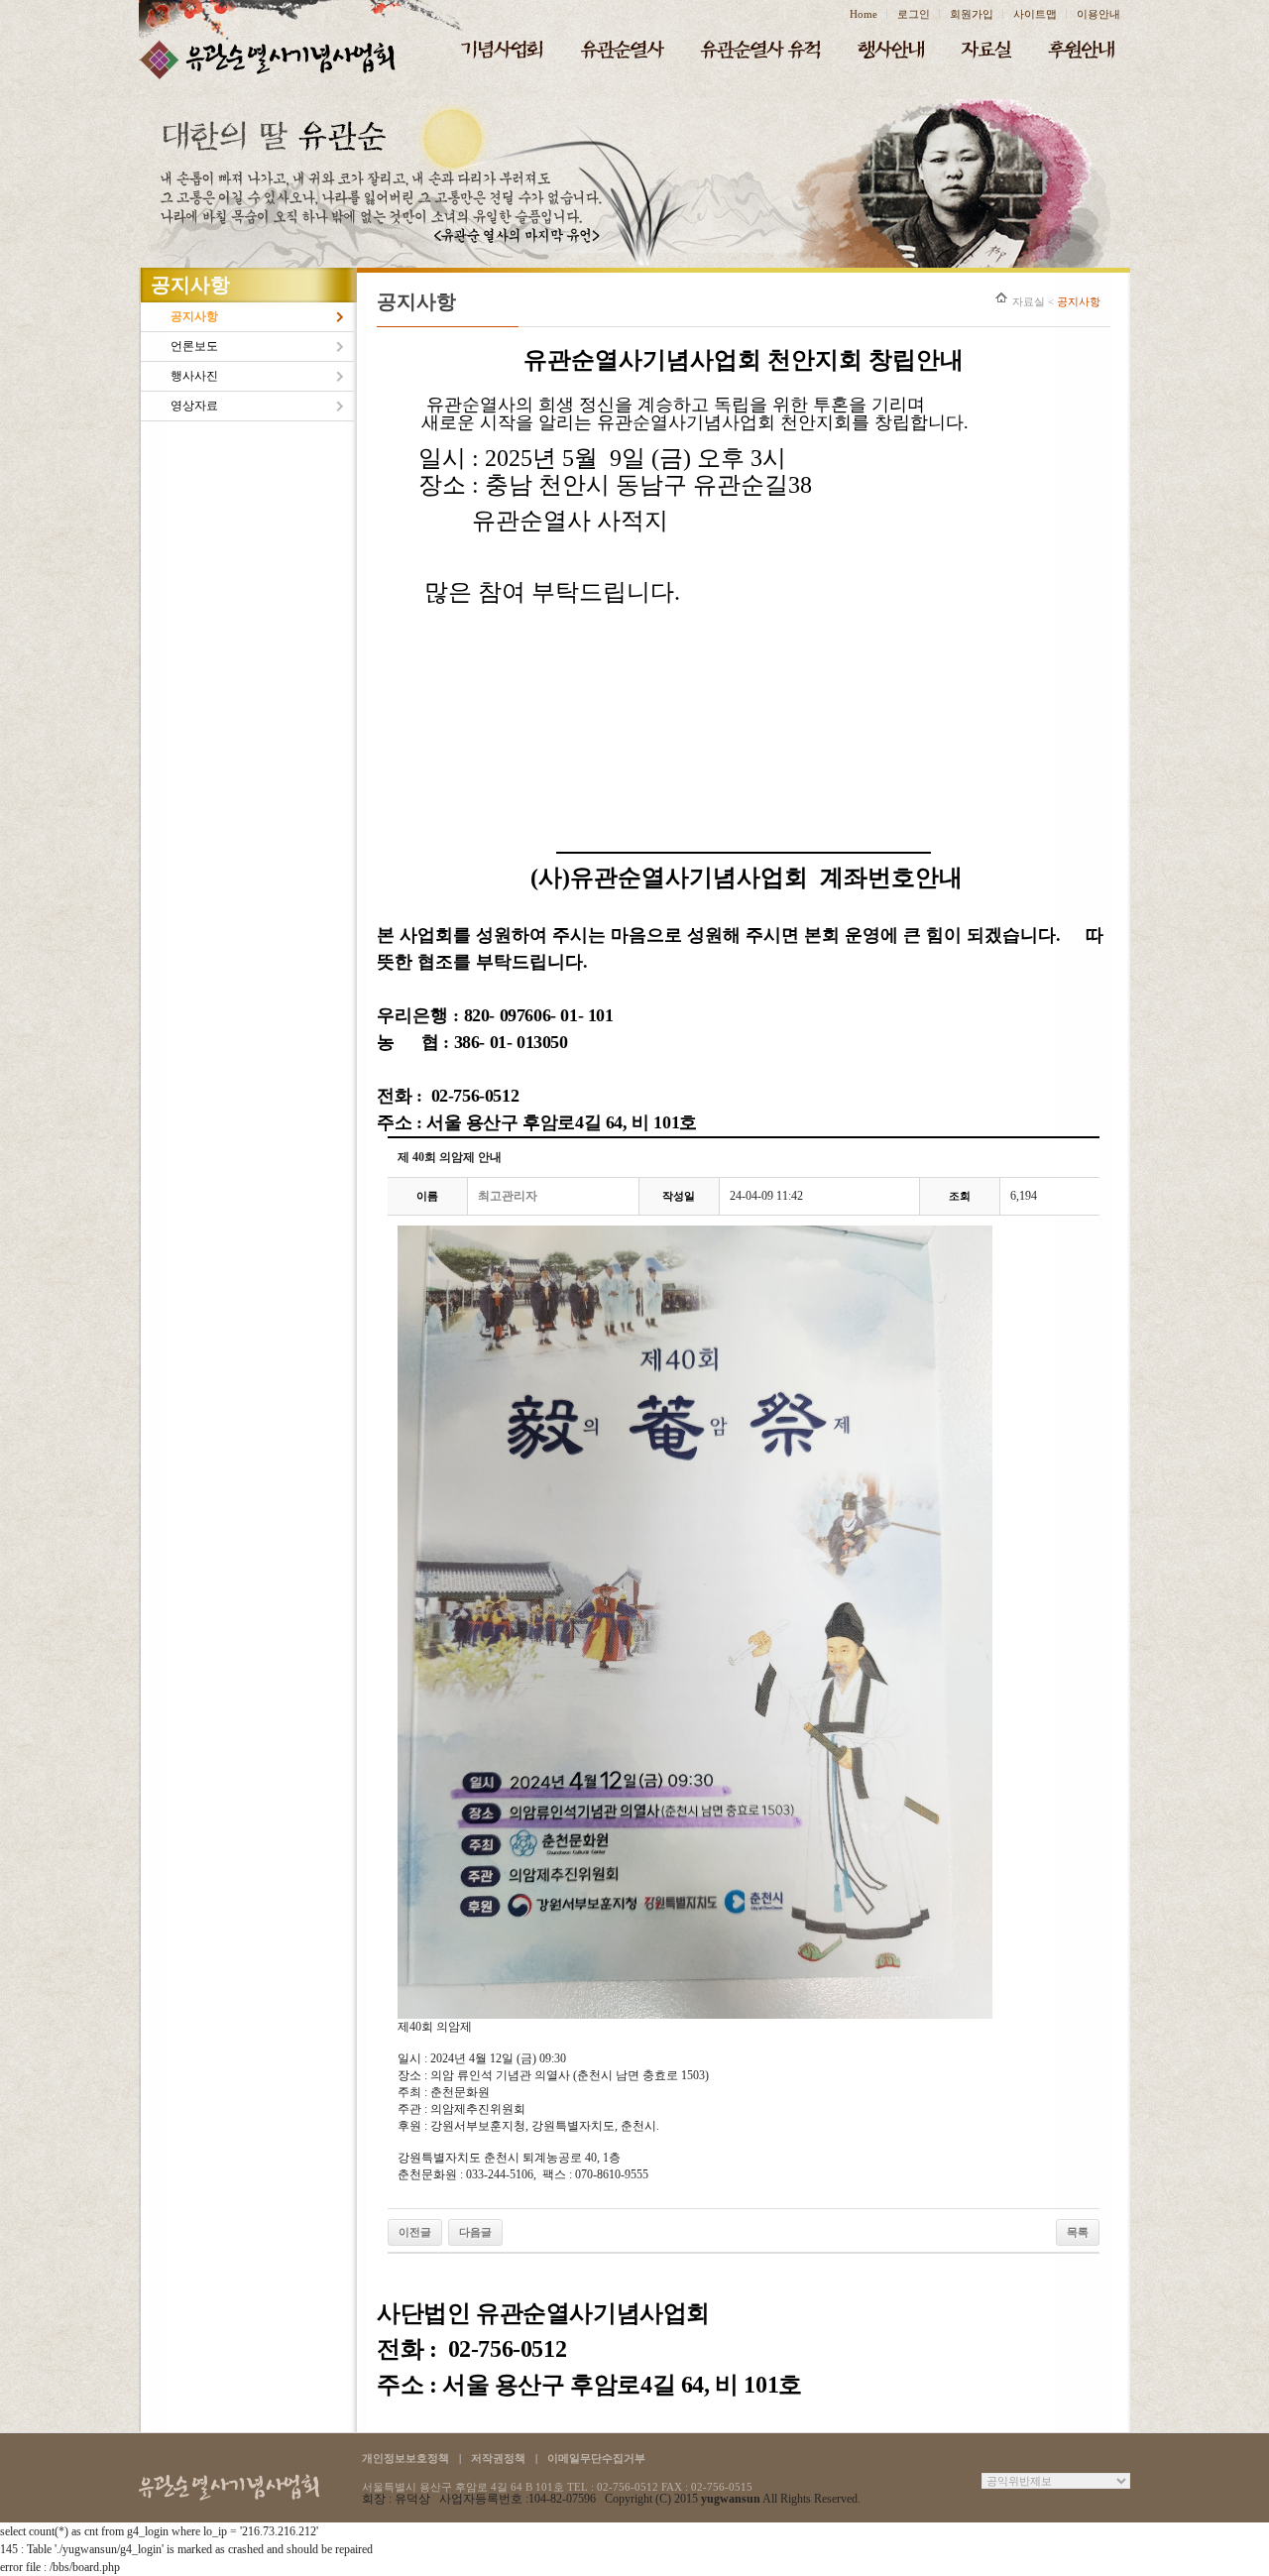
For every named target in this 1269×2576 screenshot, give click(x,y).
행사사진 (194, 376)
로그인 (914, 14)
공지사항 (194, 316)
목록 (1078, 2232)
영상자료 (194, 406)
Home (864, 14)
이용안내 (1098, 14)
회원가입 (972, 14)
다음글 (475, 2232)
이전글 (415, 2232)
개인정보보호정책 (405, 2458)
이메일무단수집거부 (596, 2458)
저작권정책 (498, 2458)
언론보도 (194, 346)
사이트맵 (1035, 14)
